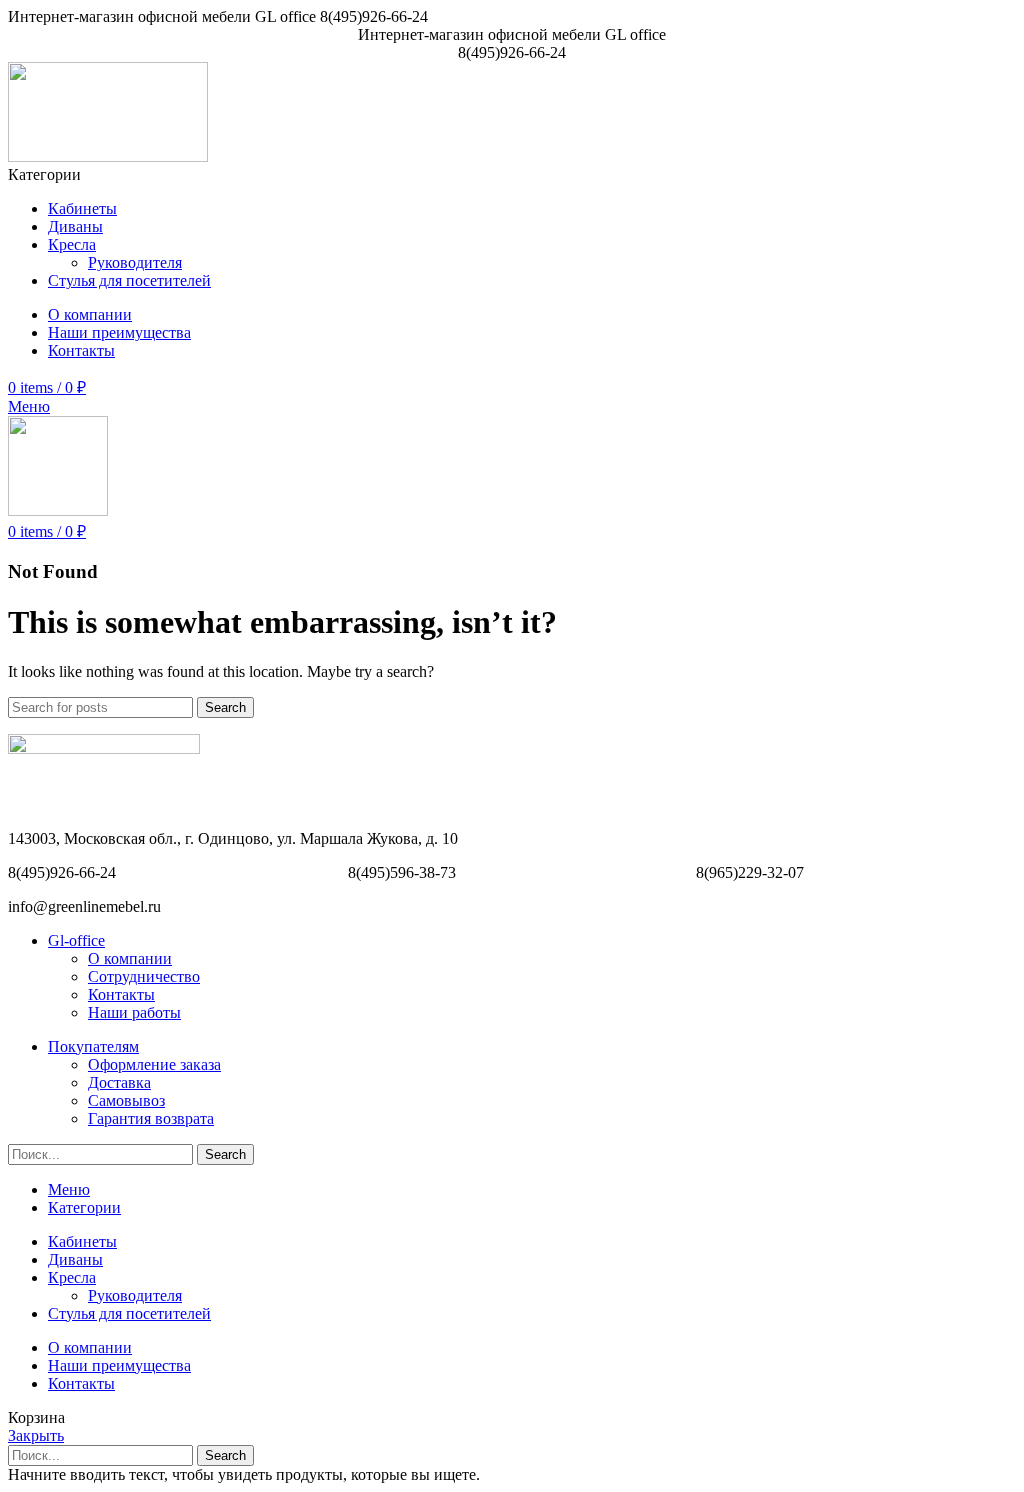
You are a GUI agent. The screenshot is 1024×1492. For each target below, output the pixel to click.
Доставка (119, 1082)
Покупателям (93, 1046)
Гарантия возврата (151, 1118)
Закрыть (36, 1435)
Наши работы (134, 1012)
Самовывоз (126, 1100)
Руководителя (135, 262)
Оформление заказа (154, 1064)
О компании (130, 958)
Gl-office (76, 940)
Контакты (121, 994)
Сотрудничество (144, 976)
